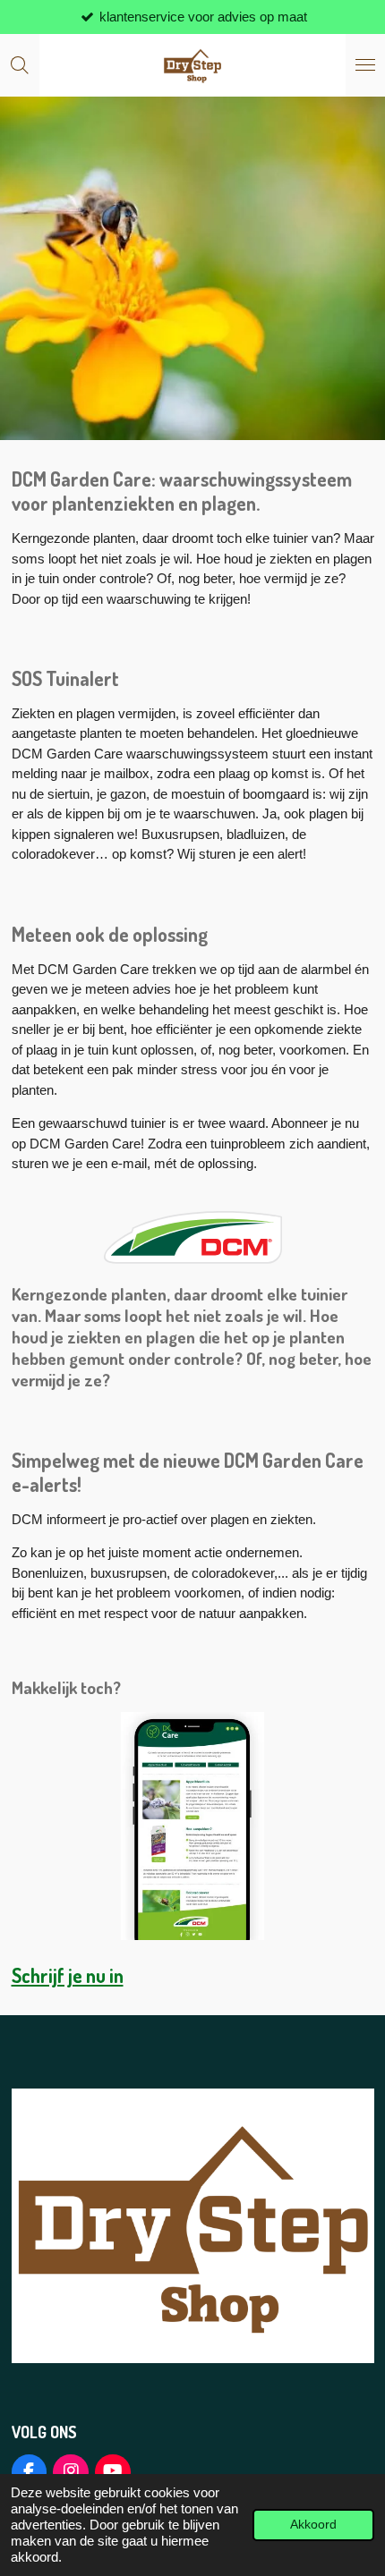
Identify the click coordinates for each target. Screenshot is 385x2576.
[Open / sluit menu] (365, 65)
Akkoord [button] (313, 2525)
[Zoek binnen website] (20, 65)
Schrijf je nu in (68, 1975)
